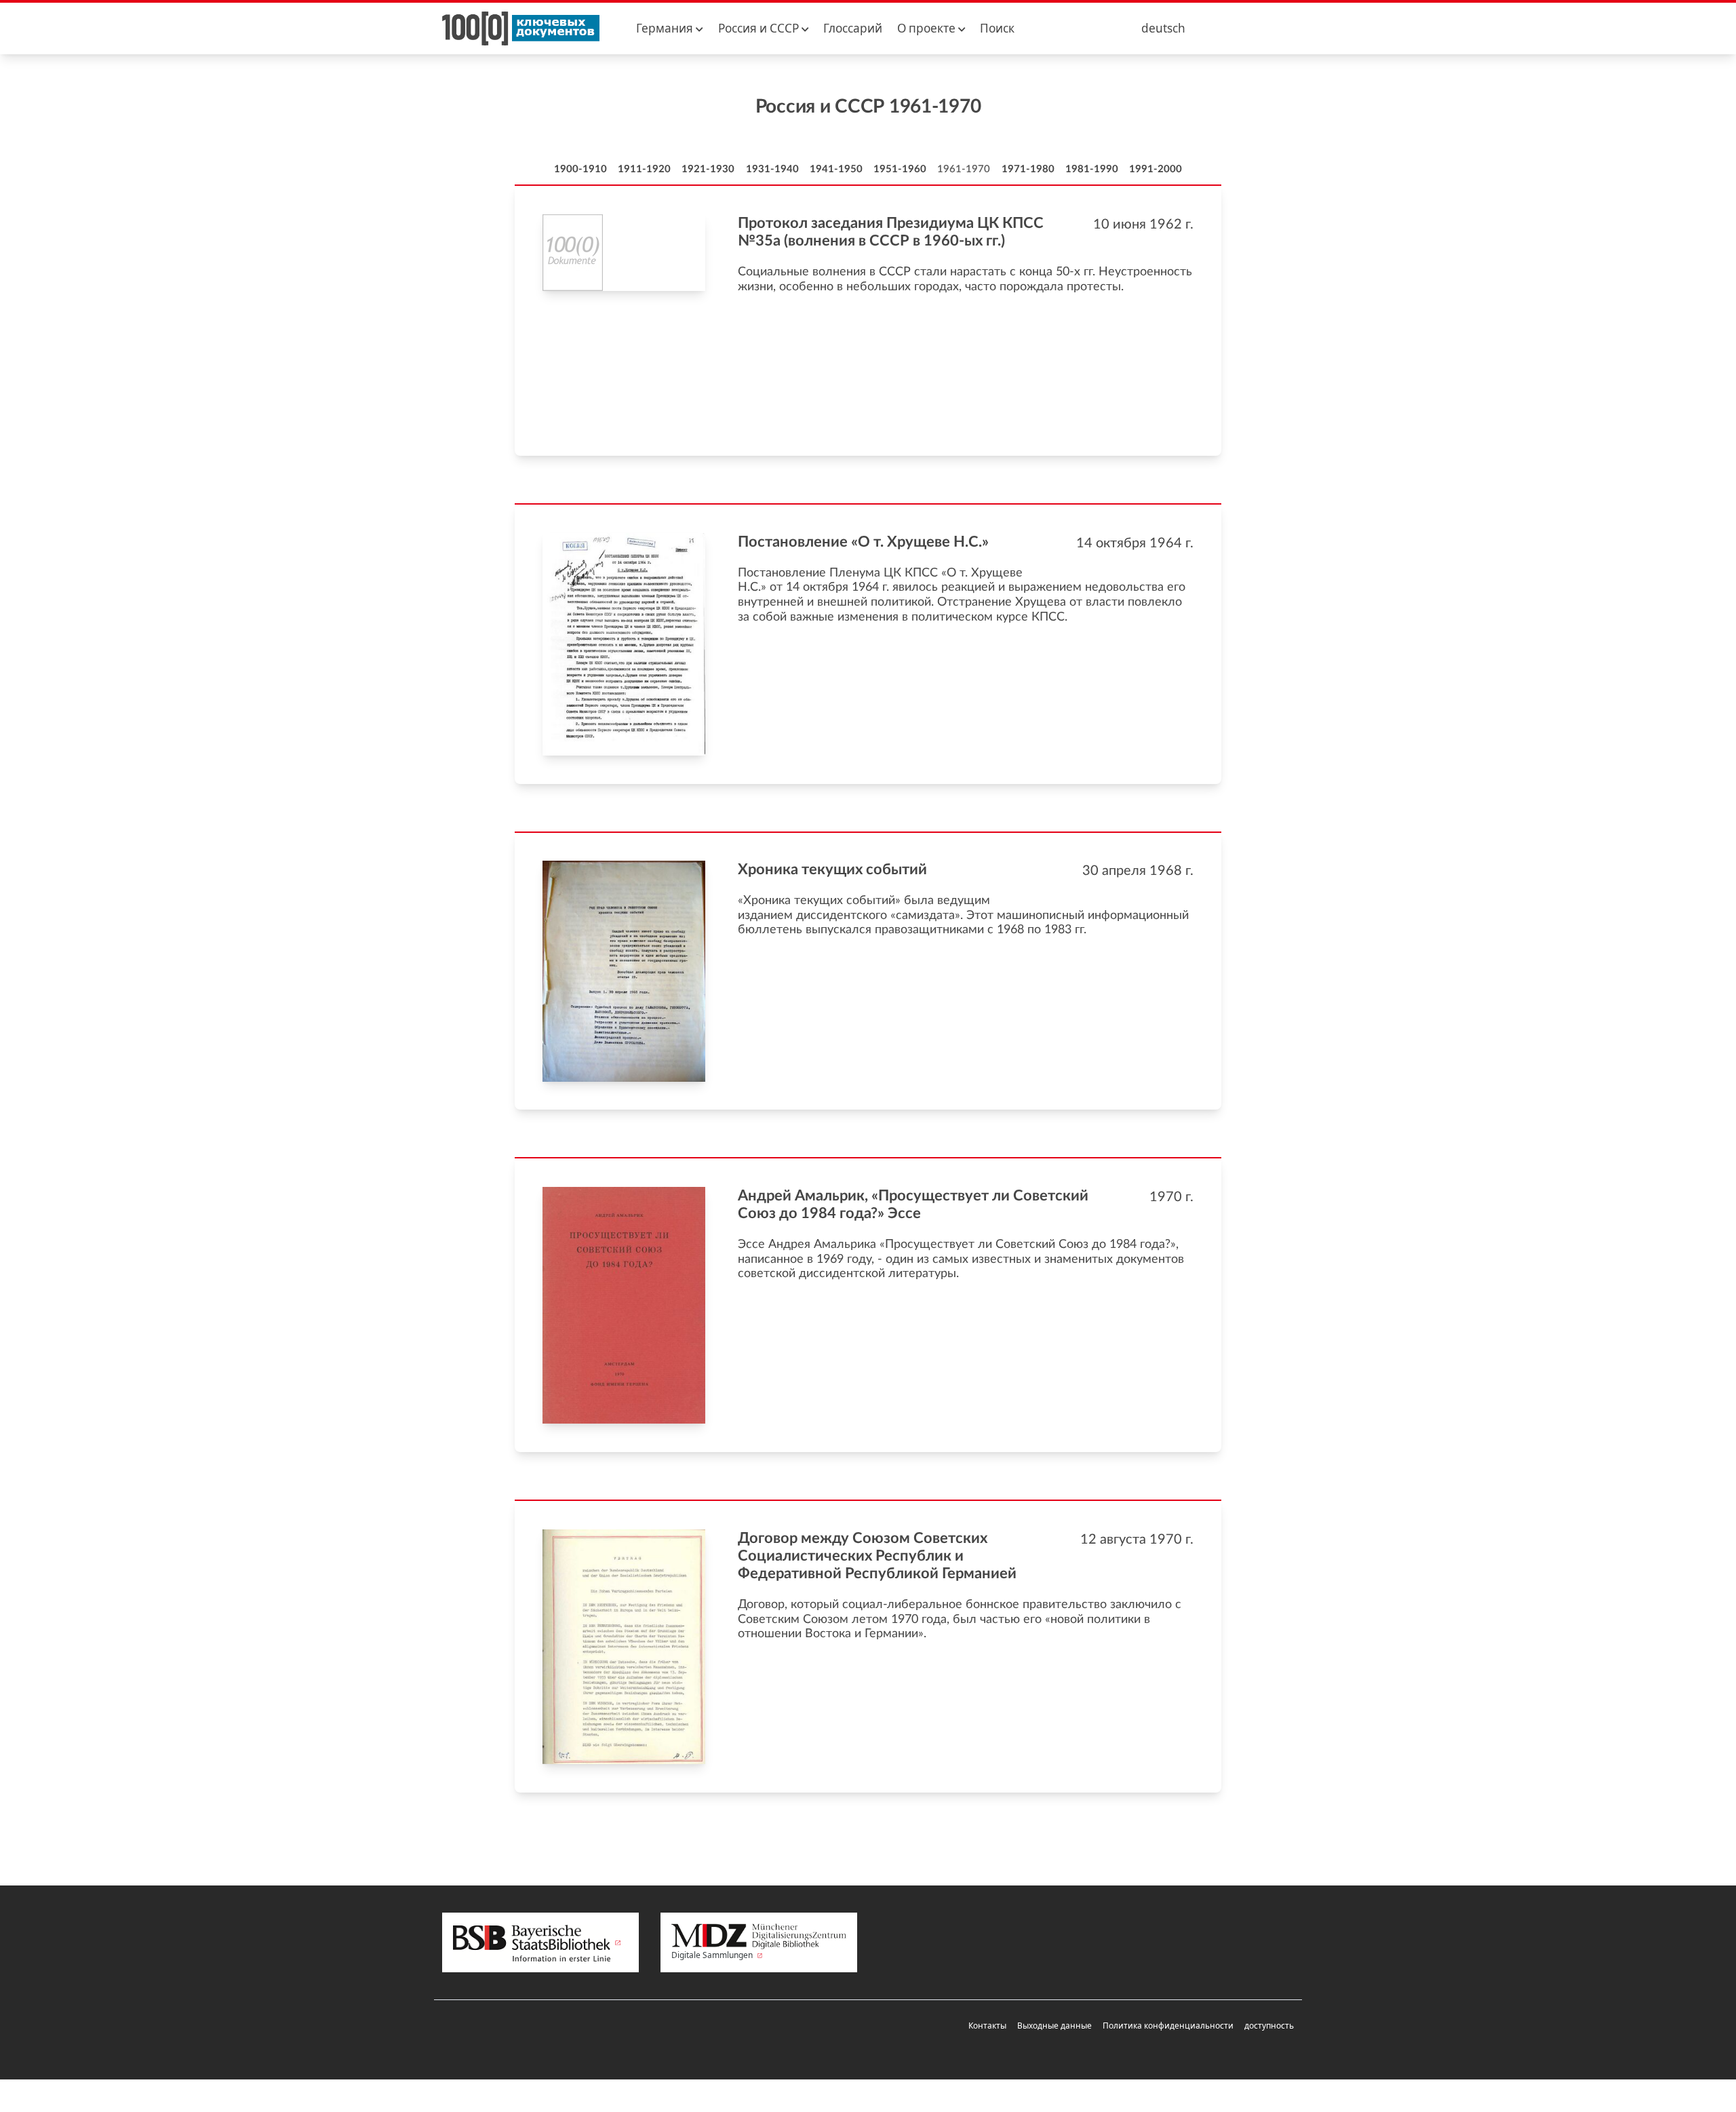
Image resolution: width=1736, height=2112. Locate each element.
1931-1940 (772, 169)
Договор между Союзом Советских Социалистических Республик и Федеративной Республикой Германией (877, 1556)
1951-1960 (900, 169)
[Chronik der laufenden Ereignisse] (624, 971)
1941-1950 (836, 169)
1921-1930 (708, 169)
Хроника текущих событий (832, 869)
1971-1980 (1028, 169)
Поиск (997, 28)
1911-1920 (644, 169)
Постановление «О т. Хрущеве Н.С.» (863, 542)
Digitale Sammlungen (713, 1955)
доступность (1269, 2026)
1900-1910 (580, 169)
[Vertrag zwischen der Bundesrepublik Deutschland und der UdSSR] (624, 1647)
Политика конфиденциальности (1168, 2026)
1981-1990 (1092, 169)
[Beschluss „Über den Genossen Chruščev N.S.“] (624, 644)
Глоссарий (853, 28)
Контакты (987, 2026)
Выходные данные (1054, 2026)
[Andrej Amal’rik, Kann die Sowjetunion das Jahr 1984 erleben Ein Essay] (624, 1305)
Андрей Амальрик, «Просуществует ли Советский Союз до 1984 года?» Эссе (913, 1205)
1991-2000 (1156, 169)
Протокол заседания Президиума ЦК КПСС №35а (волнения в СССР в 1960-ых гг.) (891, 232)
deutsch (1163, 28)
